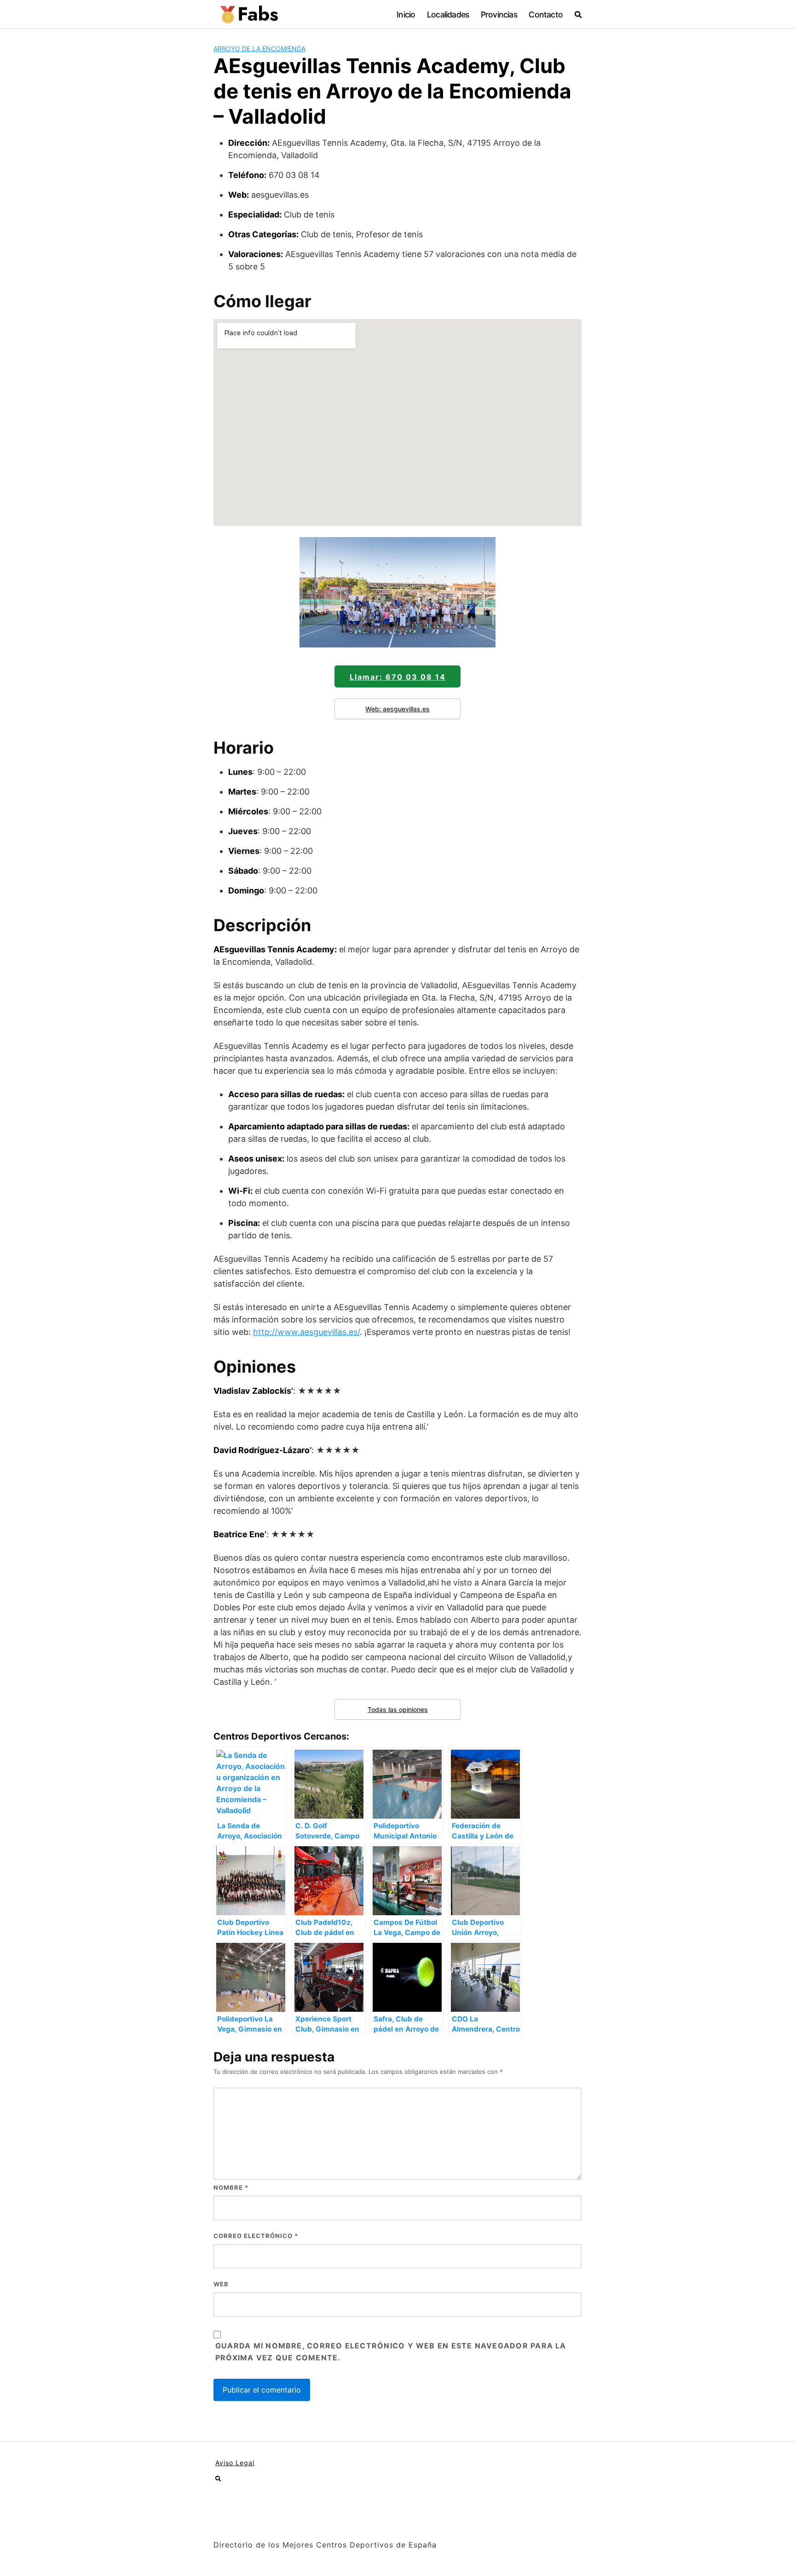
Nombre (231, 2187)
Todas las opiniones (398, 1709)
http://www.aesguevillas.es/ (306, 1332)
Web (221, 2284)
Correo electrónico (256, 2236)
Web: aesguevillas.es (397, 709)
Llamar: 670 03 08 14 (398, 677)
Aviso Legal (235, 2463)
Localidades (448, 14)
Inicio (406, 14)
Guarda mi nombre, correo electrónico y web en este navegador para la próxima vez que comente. (391, 2352)
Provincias (499, 14)
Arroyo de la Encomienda (259, 49)
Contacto (546, 14)
